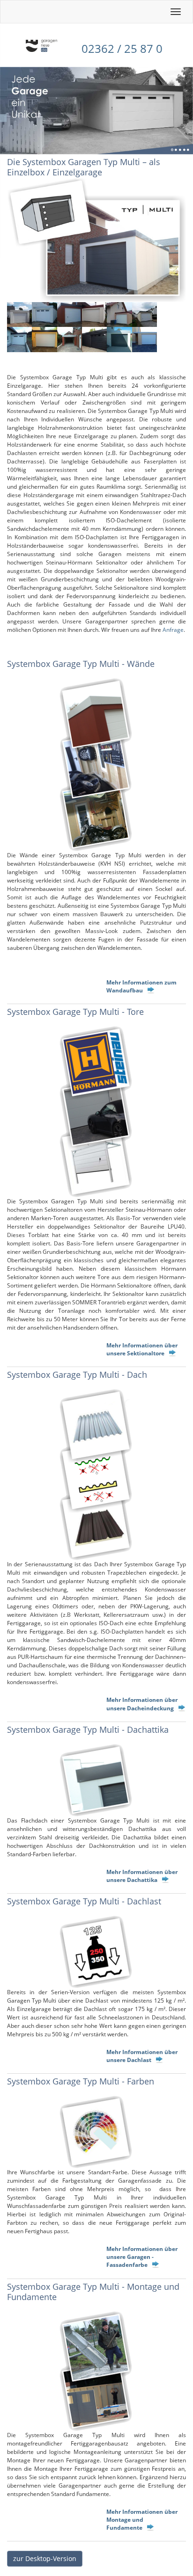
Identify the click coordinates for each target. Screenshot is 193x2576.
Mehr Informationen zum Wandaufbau (141, 986)
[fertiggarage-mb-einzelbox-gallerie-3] (70, 315)
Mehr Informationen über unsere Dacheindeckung (142, 1704)
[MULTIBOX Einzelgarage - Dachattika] (96, 1780)
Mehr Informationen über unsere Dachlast (142, 2056)
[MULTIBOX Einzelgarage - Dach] (96, 1475)
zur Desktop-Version (45, 2558)
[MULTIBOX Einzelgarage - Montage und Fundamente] (96, 2371)
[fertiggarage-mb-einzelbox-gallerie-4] (94, 315)
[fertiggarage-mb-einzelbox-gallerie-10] (94, 339)
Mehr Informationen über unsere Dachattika (142, 1876)
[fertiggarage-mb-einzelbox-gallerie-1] (19, 315)
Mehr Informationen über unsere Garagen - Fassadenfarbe (142, 2257)
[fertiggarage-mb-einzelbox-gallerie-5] (119, 315)
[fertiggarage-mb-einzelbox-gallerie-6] (145, 315)
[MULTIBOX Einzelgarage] (96, 765)
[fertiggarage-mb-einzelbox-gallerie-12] (145, 339)
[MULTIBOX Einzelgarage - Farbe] (96, 2132)
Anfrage (173, 630)
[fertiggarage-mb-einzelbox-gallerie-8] (44, 339)
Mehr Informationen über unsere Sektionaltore (142, 1349)
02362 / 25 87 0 (122, 48)
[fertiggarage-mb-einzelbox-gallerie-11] (119, 339)
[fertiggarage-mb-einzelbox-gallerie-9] (70, 339)
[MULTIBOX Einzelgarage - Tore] (96, 1112)
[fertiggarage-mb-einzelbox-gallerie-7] (19, 339)
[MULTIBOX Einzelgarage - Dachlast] (96, 1952)
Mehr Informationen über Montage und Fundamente (142, 2520)
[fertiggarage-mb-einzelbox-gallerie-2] (44, 315)
